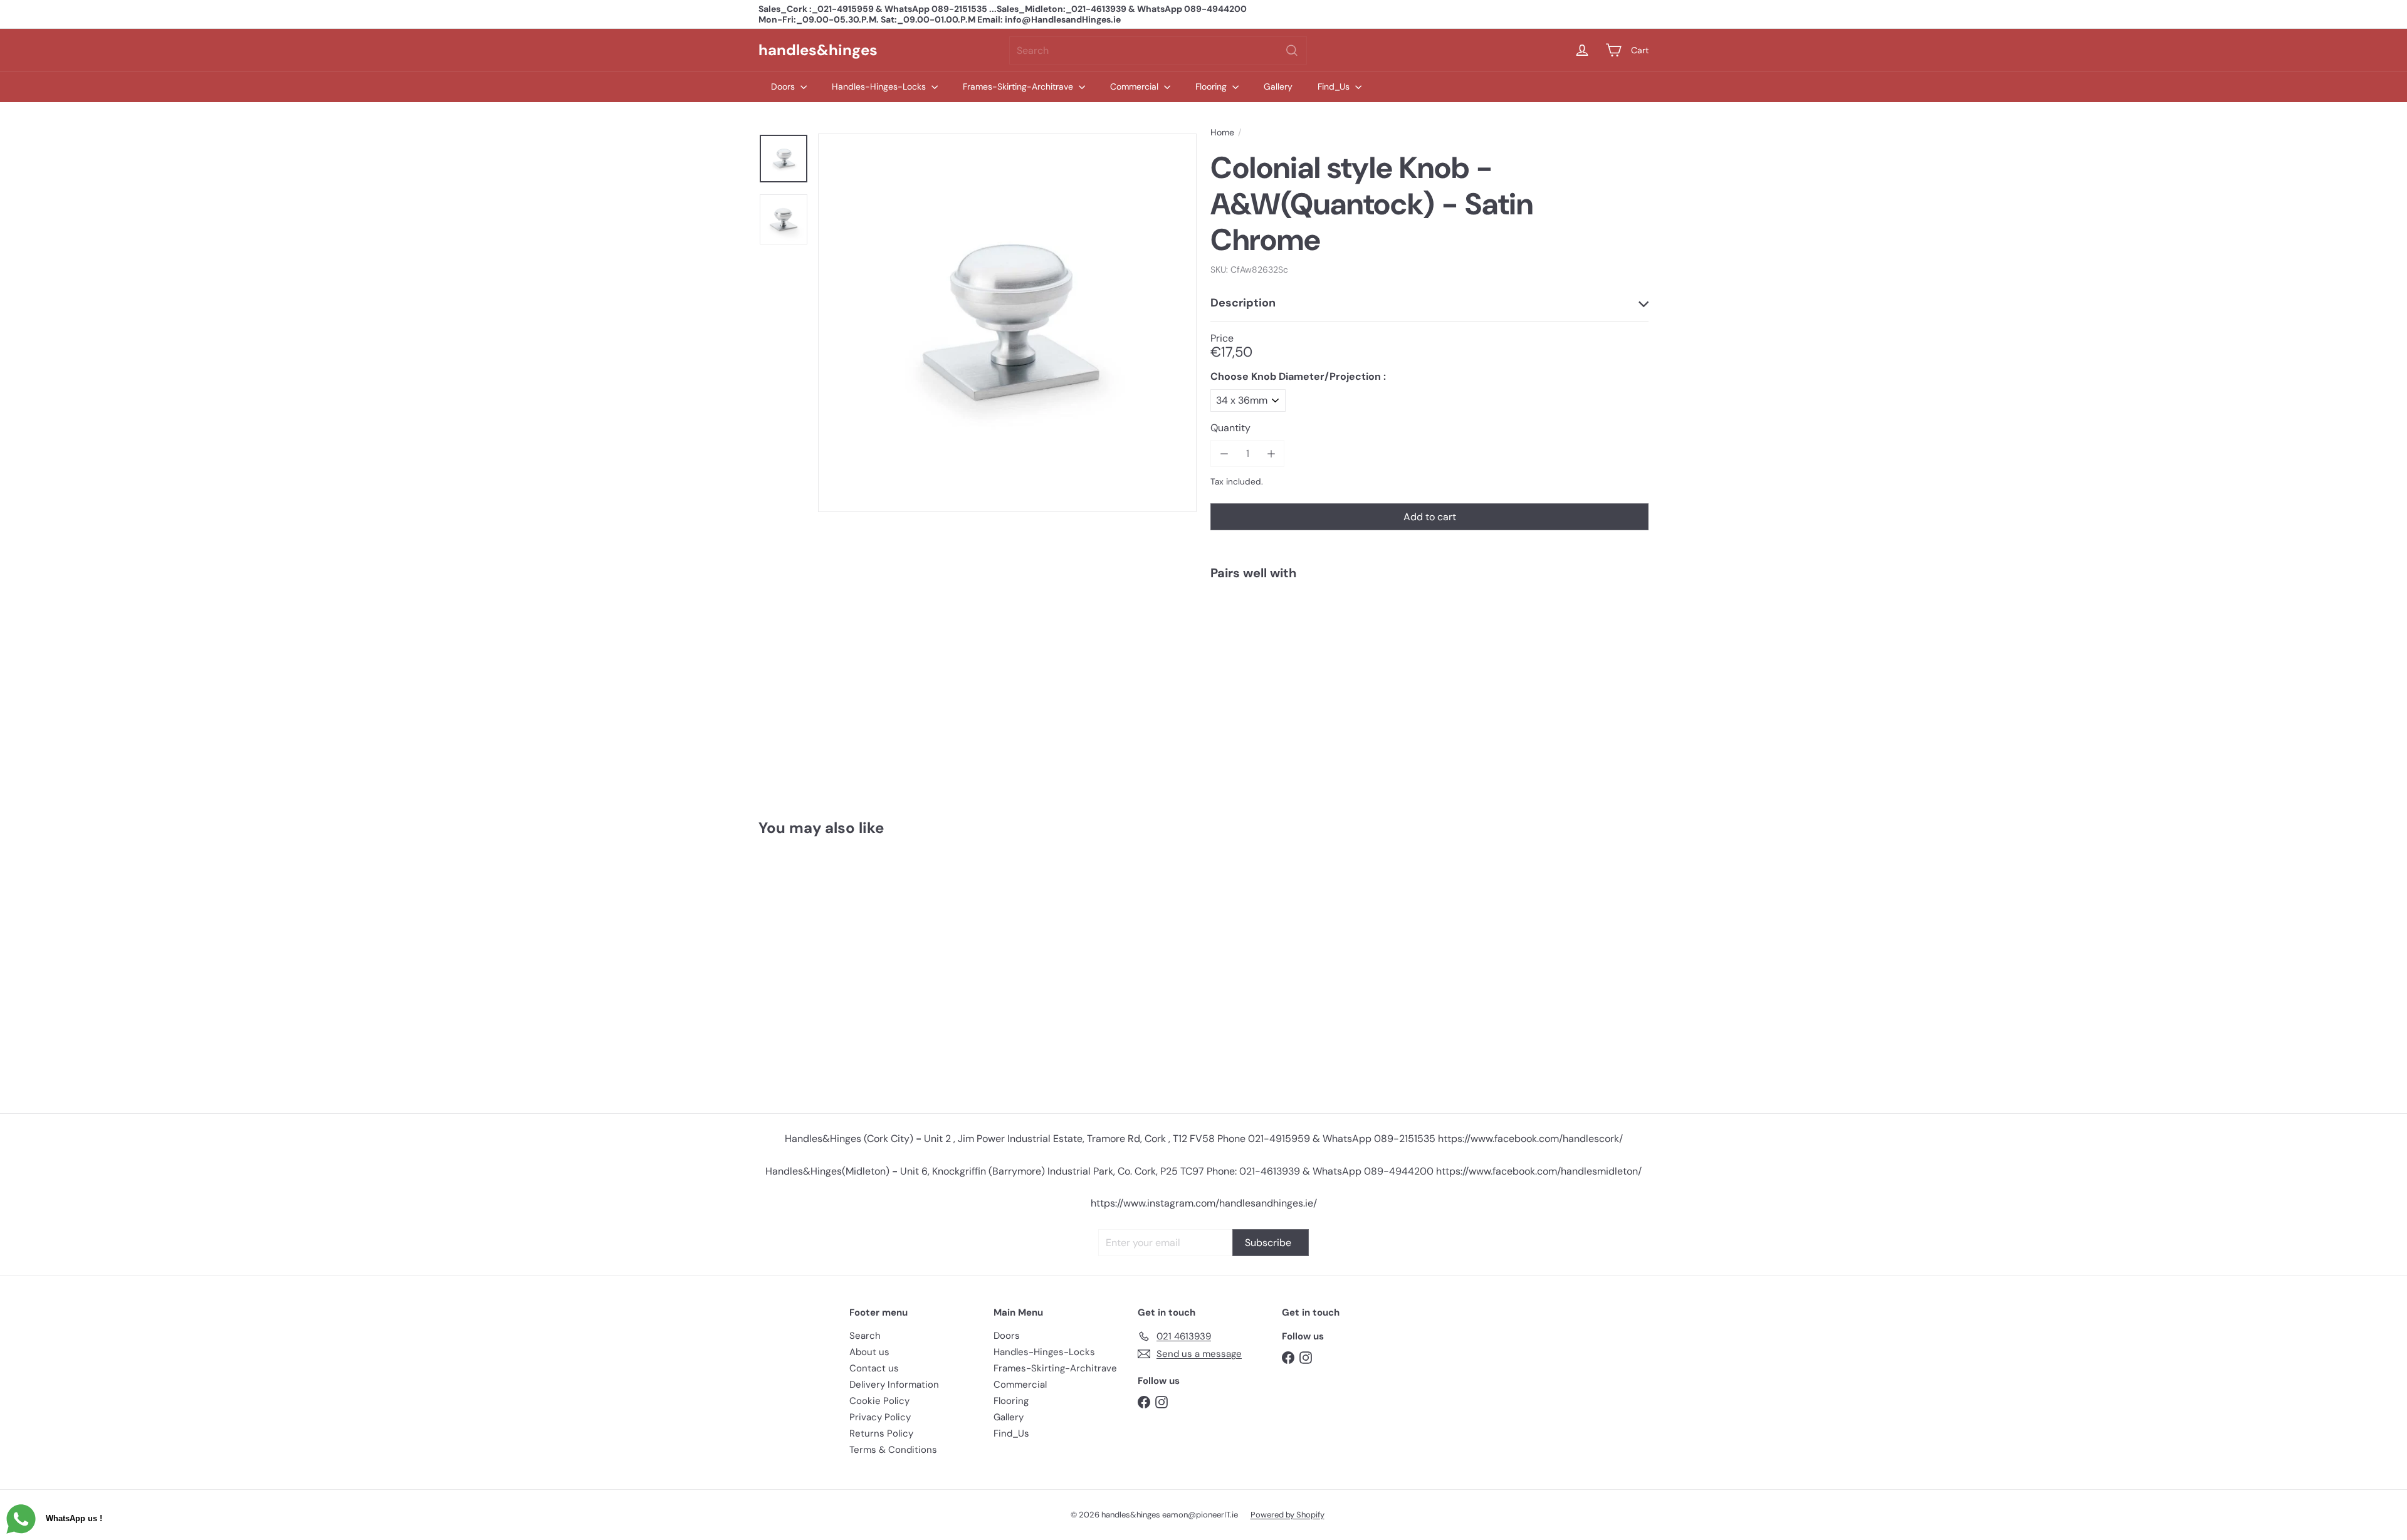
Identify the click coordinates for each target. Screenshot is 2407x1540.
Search (865, 1336)
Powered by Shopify (1287, 1515)
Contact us (874, 1368)
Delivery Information (894, 1385)
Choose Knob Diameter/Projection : (1298, 376)
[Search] (1292, 50)
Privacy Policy (880, 1417)
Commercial (1135, 86)
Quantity (1230, 428)
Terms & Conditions (893, 1450)
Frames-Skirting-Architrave (1019, 86)
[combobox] (1158, 50)
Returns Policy (881, 1433)
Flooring (1212, 86)
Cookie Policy (879, 1401)
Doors (784, 86)
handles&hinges (818, 50)
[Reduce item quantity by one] (1224, 453)
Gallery (1278, 86)
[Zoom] (1007, 323)
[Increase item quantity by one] (1271, 453)
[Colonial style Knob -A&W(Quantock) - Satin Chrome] (1429, 633)
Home (1222, 133)
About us (869, 1352)
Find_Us (1335, 86)
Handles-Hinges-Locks (880, 86)
